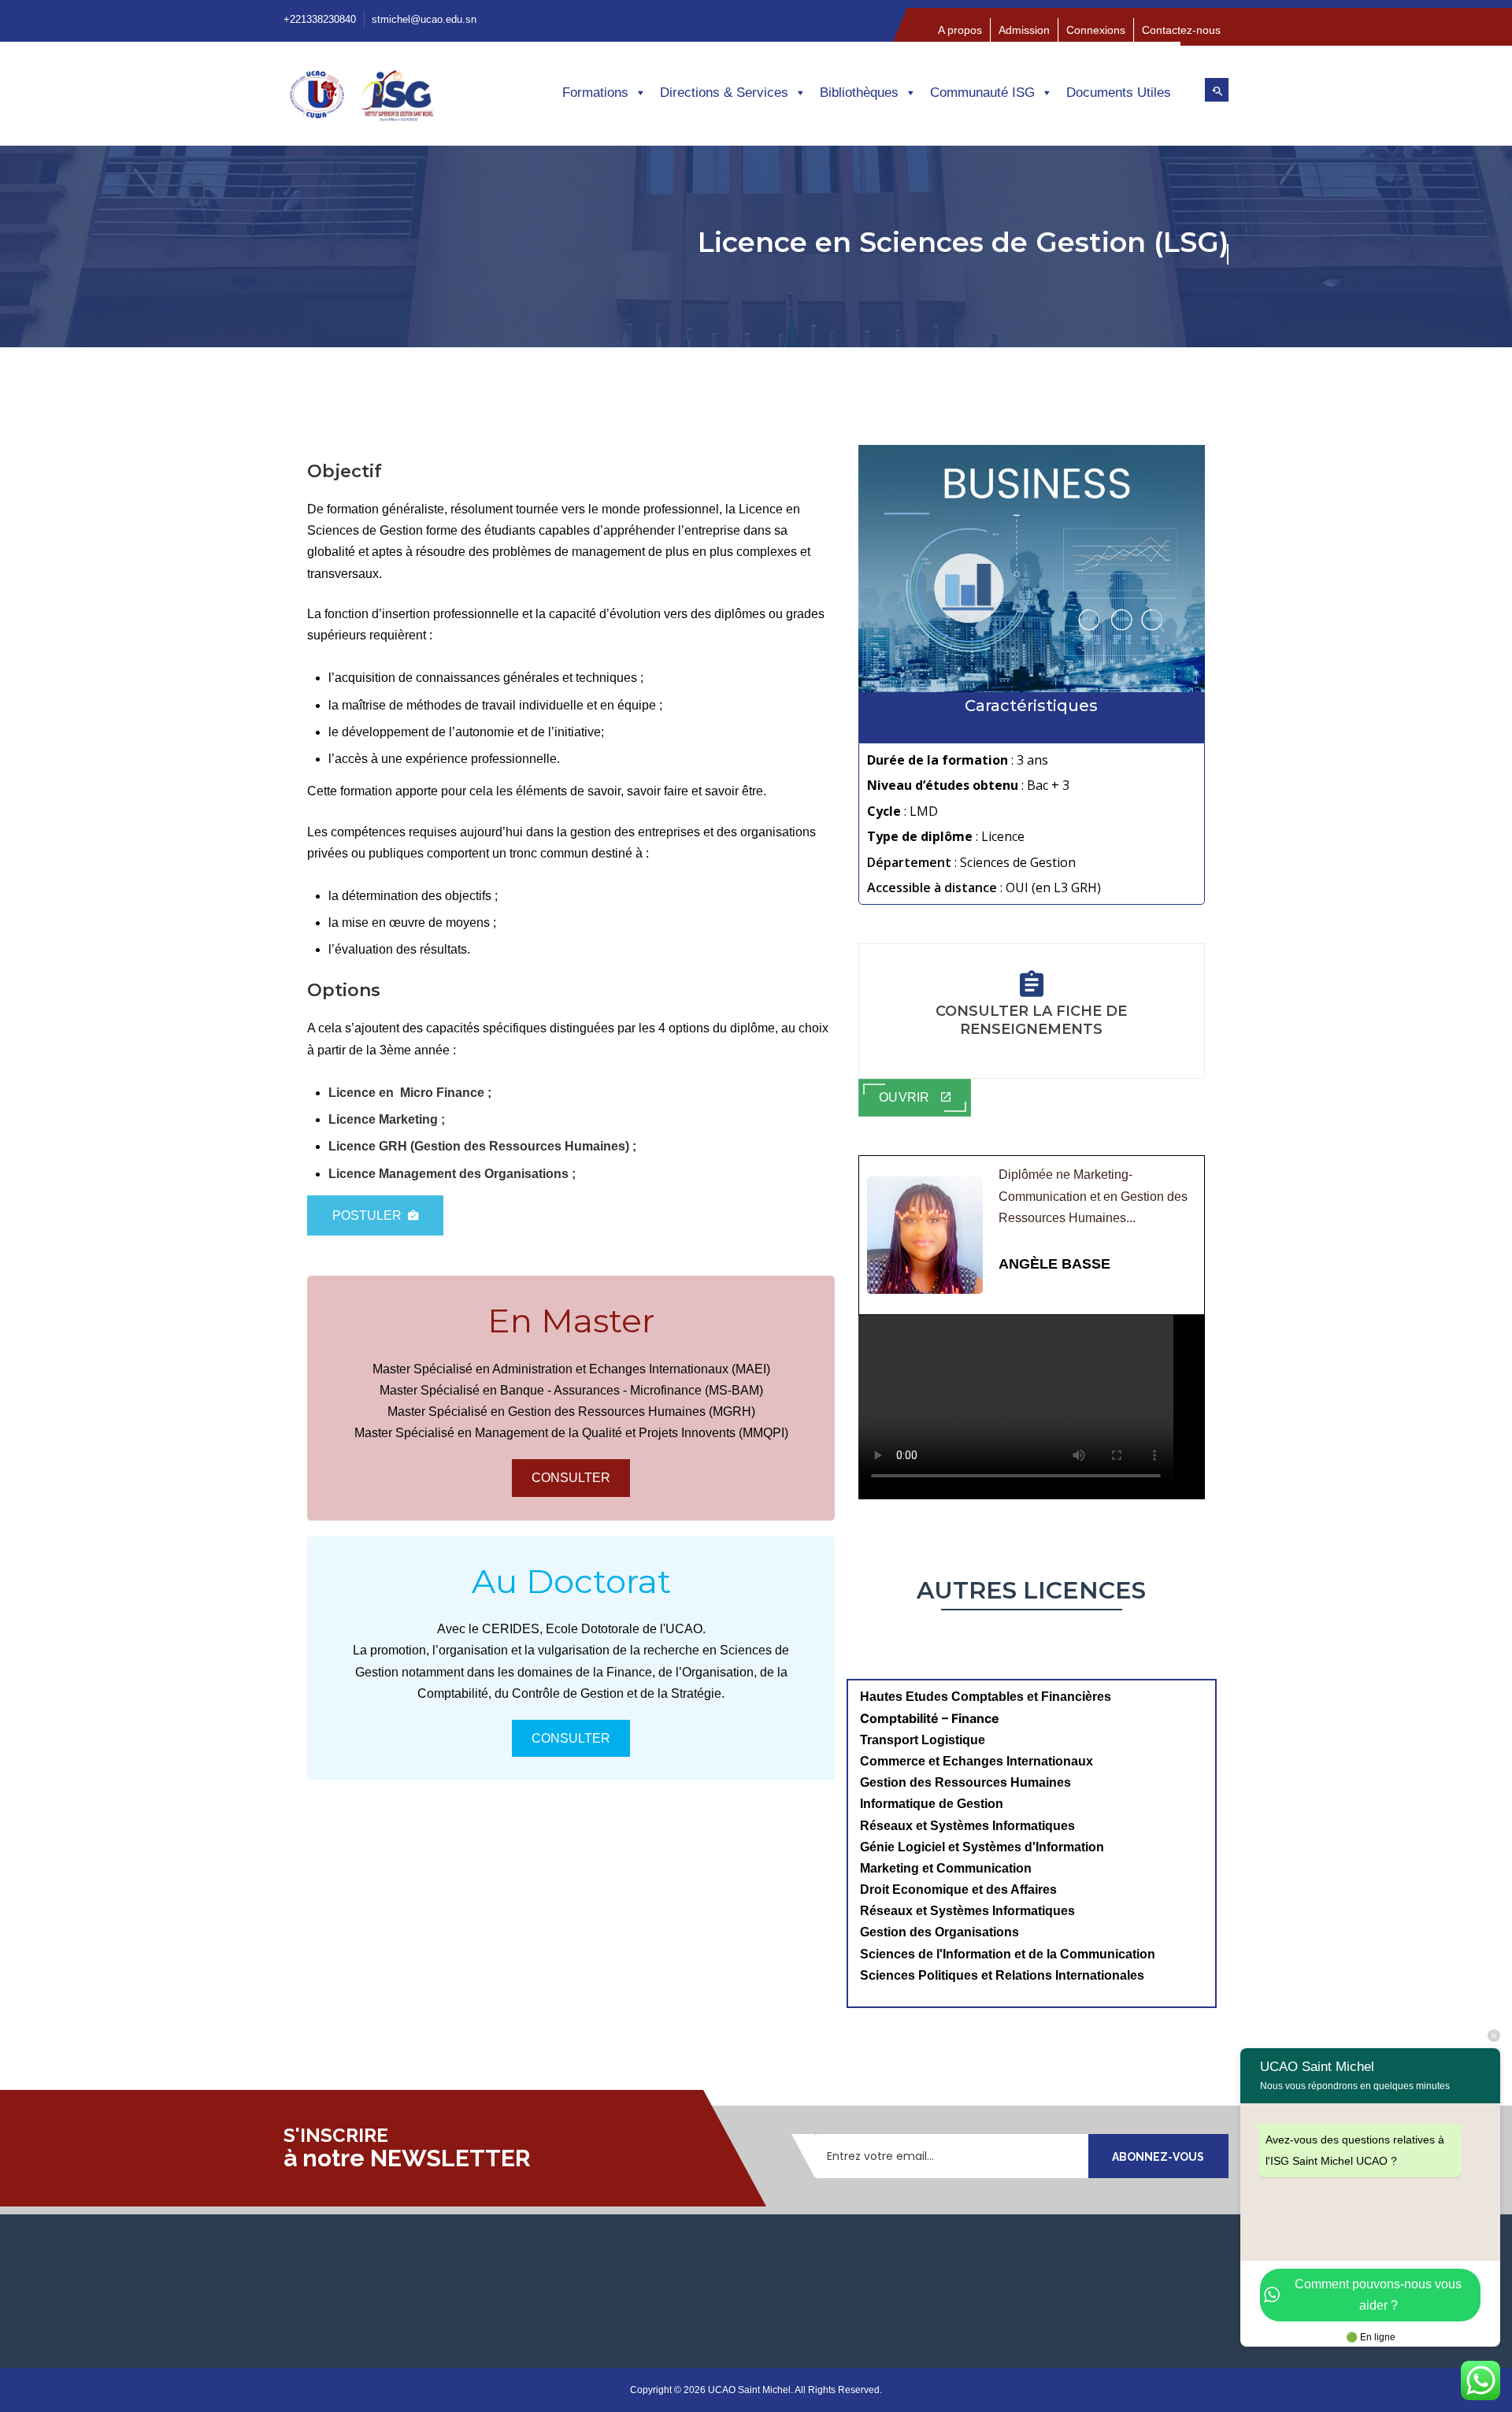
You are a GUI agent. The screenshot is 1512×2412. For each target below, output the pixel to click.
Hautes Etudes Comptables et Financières (987, 1697)
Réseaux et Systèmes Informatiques (967, 1826)
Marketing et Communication (946, 1868)
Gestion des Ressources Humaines (965, 1782)
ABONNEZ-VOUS (1158, 2157)
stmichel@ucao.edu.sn (424, 19)
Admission (1024, 30)
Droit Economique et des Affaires (958, 1890)
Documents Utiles (1119, 93)
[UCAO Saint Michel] (393, 100)
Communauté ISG (982, 93)
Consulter (571, 1478)
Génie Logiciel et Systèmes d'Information (982, 1847)
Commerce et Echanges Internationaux (976, 1761)
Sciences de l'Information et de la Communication (1008, 1954)
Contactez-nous (1181, 30)
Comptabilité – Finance (930, 1718)
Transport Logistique (923, 1740)
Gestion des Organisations (939, 1932)
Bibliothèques (859, 93)
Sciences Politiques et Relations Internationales (1002, 1975)
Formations (595, 93)
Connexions (1096, 30)
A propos (960, 30)
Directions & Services (724, 93)
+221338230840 (320, 19)
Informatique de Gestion (932, 1804)
